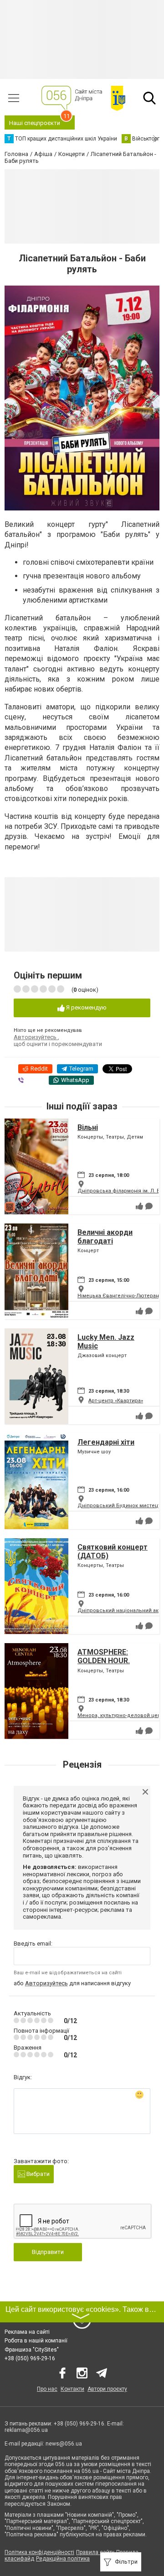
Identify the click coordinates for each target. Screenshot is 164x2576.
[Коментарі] (149, 1206)
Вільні (88, 1127)
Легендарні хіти (106, 1442)
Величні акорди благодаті (105, 1237)
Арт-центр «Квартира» (116, 1401)
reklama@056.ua (26, 2430)
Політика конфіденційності (39, 2552)
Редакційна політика (63, 2559)
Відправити (48, 2252)
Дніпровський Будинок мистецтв (120, 1506)
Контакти (72, 2389)
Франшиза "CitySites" (32, 2350)
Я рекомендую (86, 1007)
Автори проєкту (107, 2389)
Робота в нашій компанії (36, 2341)
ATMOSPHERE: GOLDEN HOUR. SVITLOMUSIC (104, 1661)
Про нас (47, 2389)
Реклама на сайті (27, 2332)
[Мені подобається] (139, 1206)
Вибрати (37, 2174)
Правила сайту (95, 2552)
